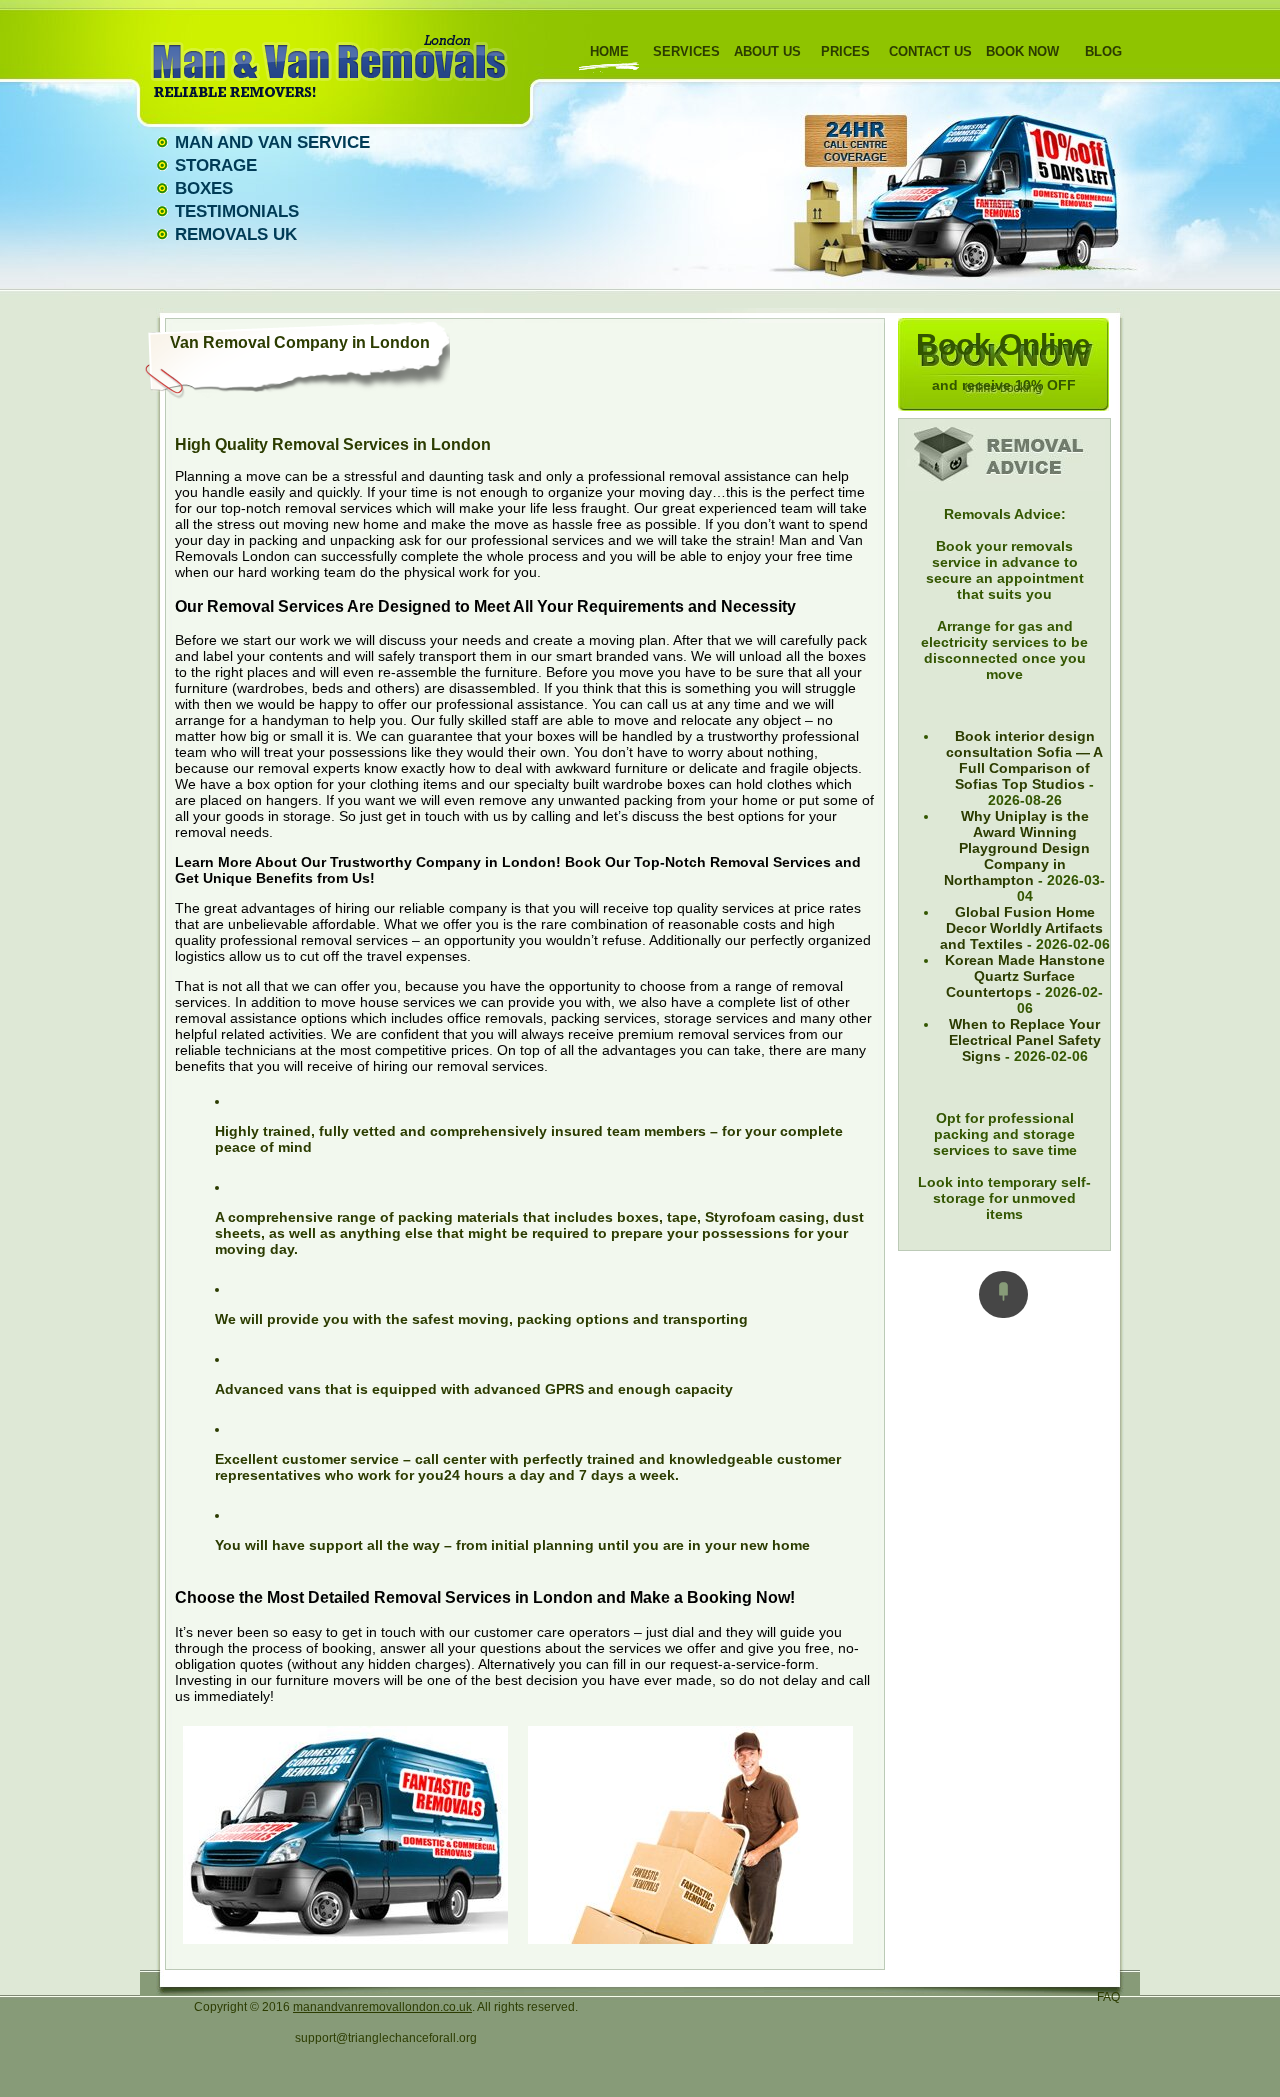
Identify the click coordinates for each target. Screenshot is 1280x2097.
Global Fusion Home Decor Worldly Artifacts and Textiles (1022, 928)
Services (686, 52)
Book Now (1022, 52)
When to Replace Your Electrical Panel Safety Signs (1025, 1040)
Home (609, 52)
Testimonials (237, 211)
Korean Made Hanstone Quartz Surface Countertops (1025, 976)
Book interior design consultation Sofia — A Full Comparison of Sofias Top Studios (1024, 760)
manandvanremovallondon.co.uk (382, 2007)
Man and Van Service (272, 142)
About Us (767, 52)
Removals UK (236, 234)
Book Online (1003, 360)
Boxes (204, 188)
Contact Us (930, 52)
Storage (216, 165)
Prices (845, 52)
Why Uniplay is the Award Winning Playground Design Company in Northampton (1017, 848)
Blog (1103, 52)
